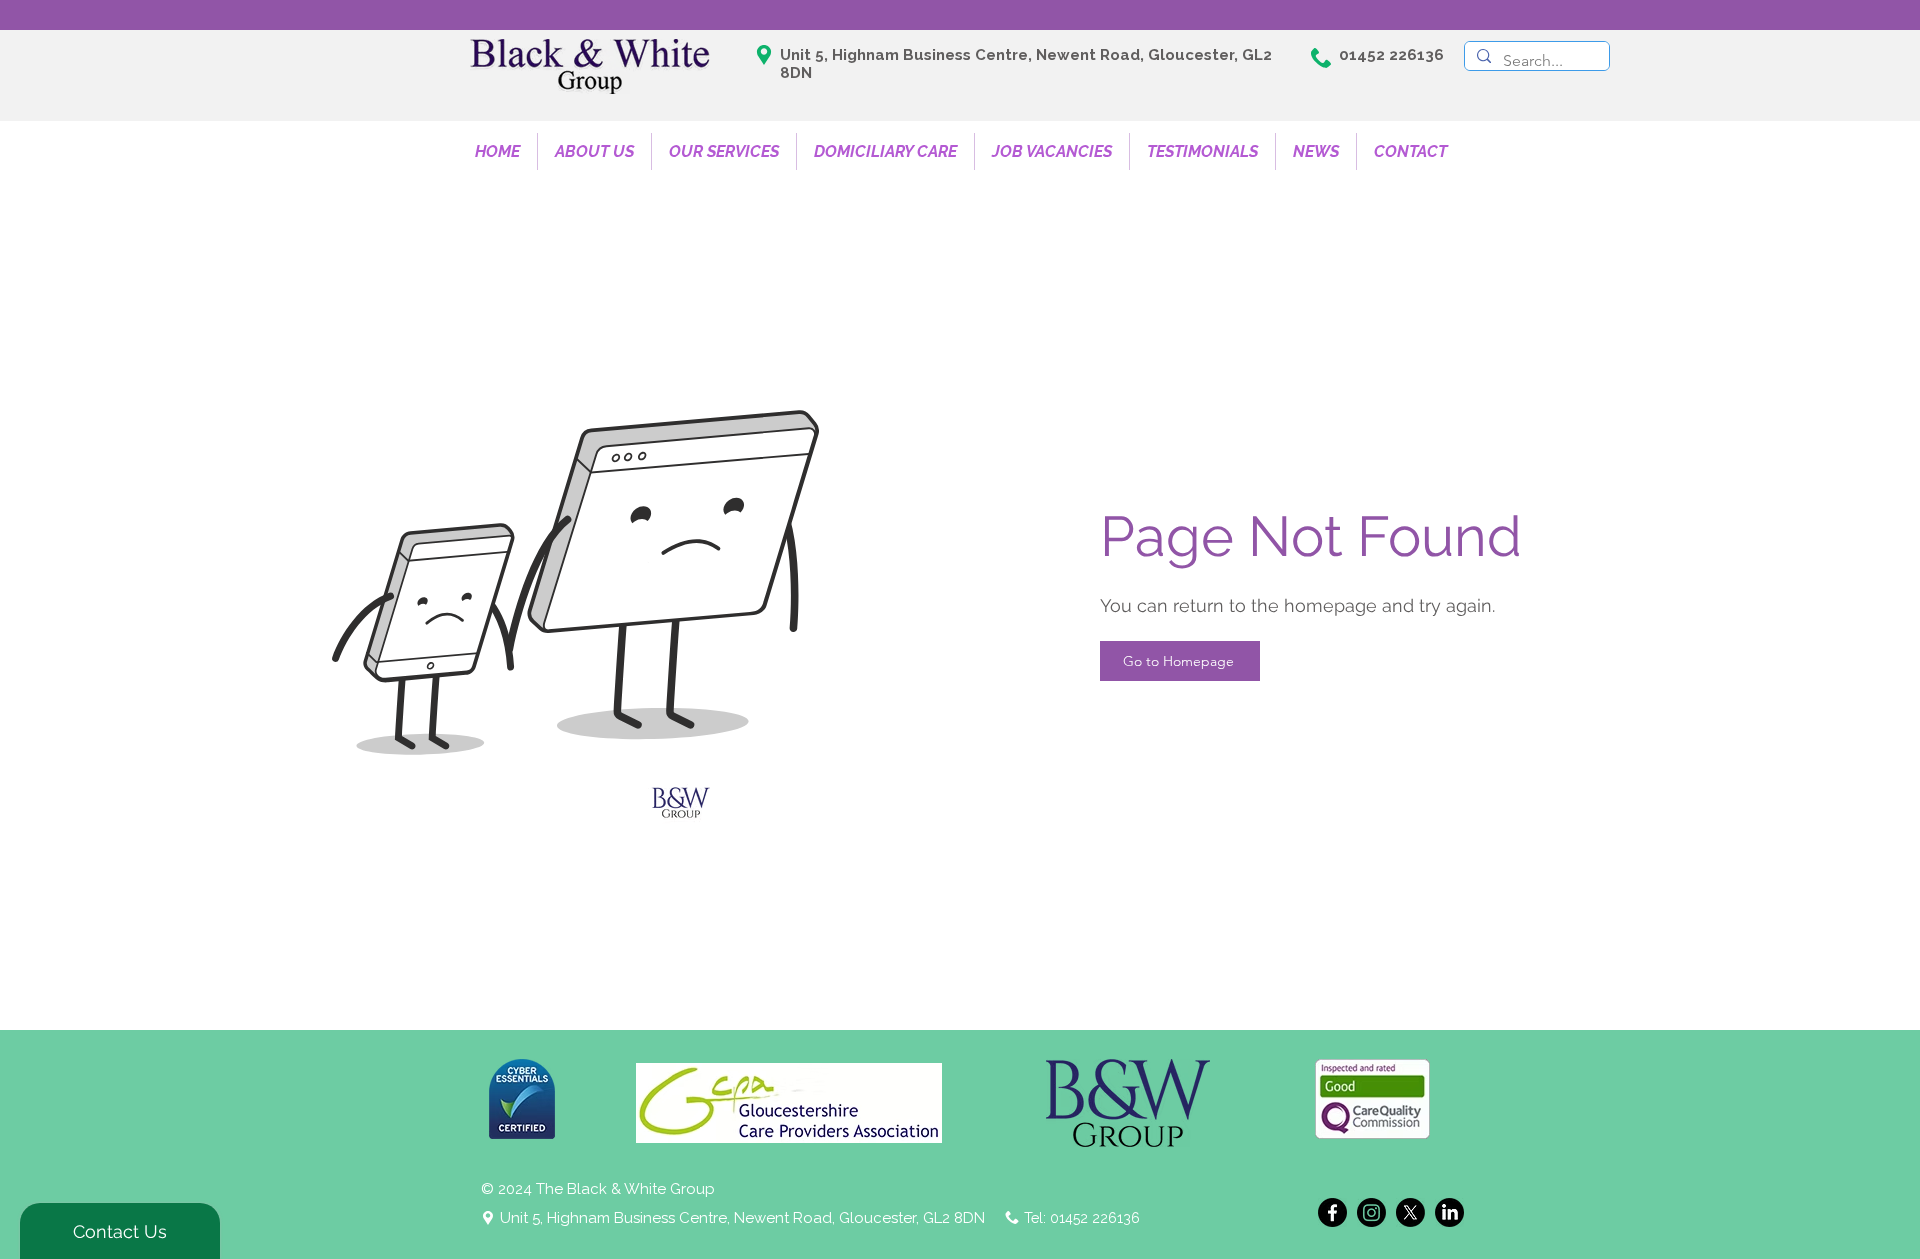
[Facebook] (1332, 1212)
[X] (1410, 1212)
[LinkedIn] (1449, 1212)
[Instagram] (1371, 1212)
